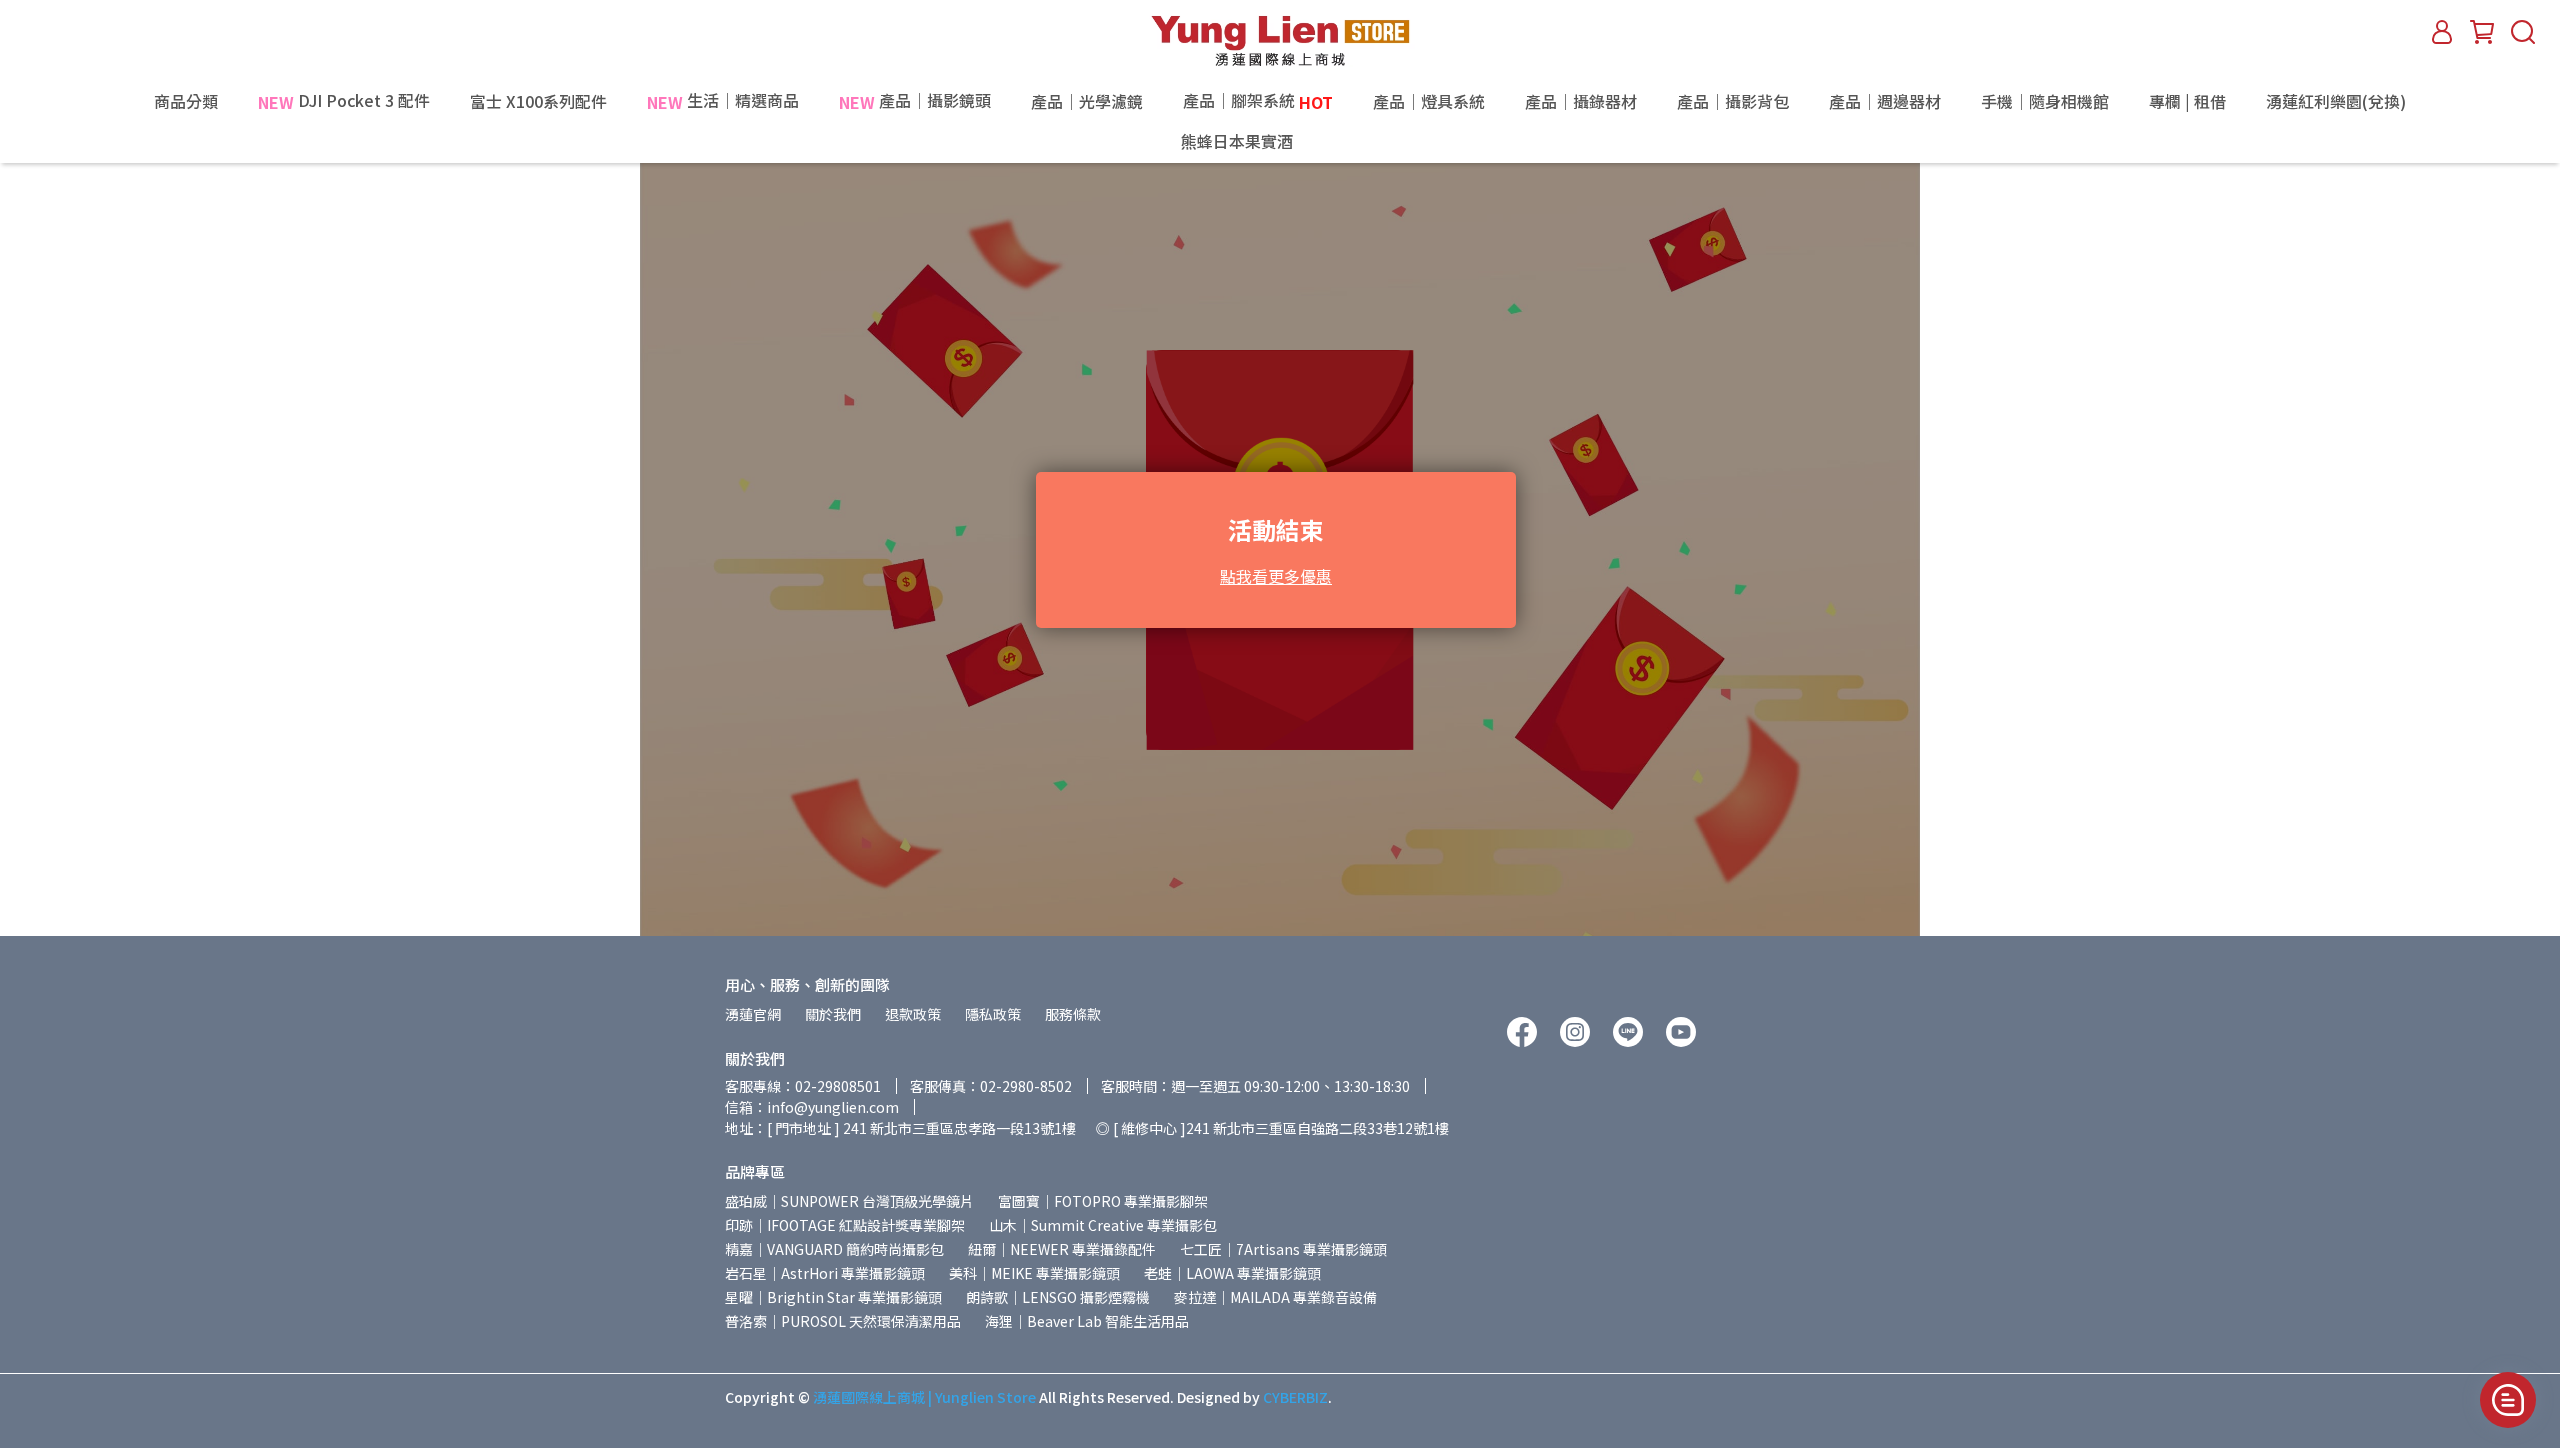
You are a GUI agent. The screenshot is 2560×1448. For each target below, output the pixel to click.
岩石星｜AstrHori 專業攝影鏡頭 (825, 1273)
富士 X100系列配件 (538, 101)
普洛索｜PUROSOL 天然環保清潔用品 (843, 1321)
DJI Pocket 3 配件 (344, 101)
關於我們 (833, 1014)
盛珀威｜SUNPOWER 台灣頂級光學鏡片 (849, 1201)
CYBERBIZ (1295, 1397)
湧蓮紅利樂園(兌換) (2336, 101)
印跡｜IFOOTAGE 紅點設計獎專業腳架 (845, 1225)
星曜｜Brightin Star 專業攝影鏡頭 (833, 1297)
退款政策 (913, 1014)
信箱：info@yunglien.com (812, 1107)
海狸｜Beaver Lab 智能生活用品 (1087, 1321)
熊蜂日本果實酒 (1280, 142)
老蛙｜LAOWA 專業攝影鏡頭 (1232, 1273)
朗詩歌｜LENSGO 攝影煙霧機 (1058, 1297)
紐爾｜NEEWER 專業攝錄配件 (1062, 1249)
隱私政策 (993, 1014)
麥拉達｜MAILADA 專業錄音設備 (1275, 1297)
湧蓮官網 (753, 1014)
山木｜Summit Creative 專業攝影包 (1103, 1225)
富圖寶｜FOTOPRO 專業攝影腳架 (1103, 1201)
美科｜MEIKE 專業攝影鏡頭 (1034, 1273)
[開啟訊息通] (2508, 1400)
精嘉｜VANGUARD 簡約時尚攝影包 (834, 1249)
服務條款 (1073, 1014)
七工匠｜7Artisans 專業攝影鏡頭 (1283, 1249)
